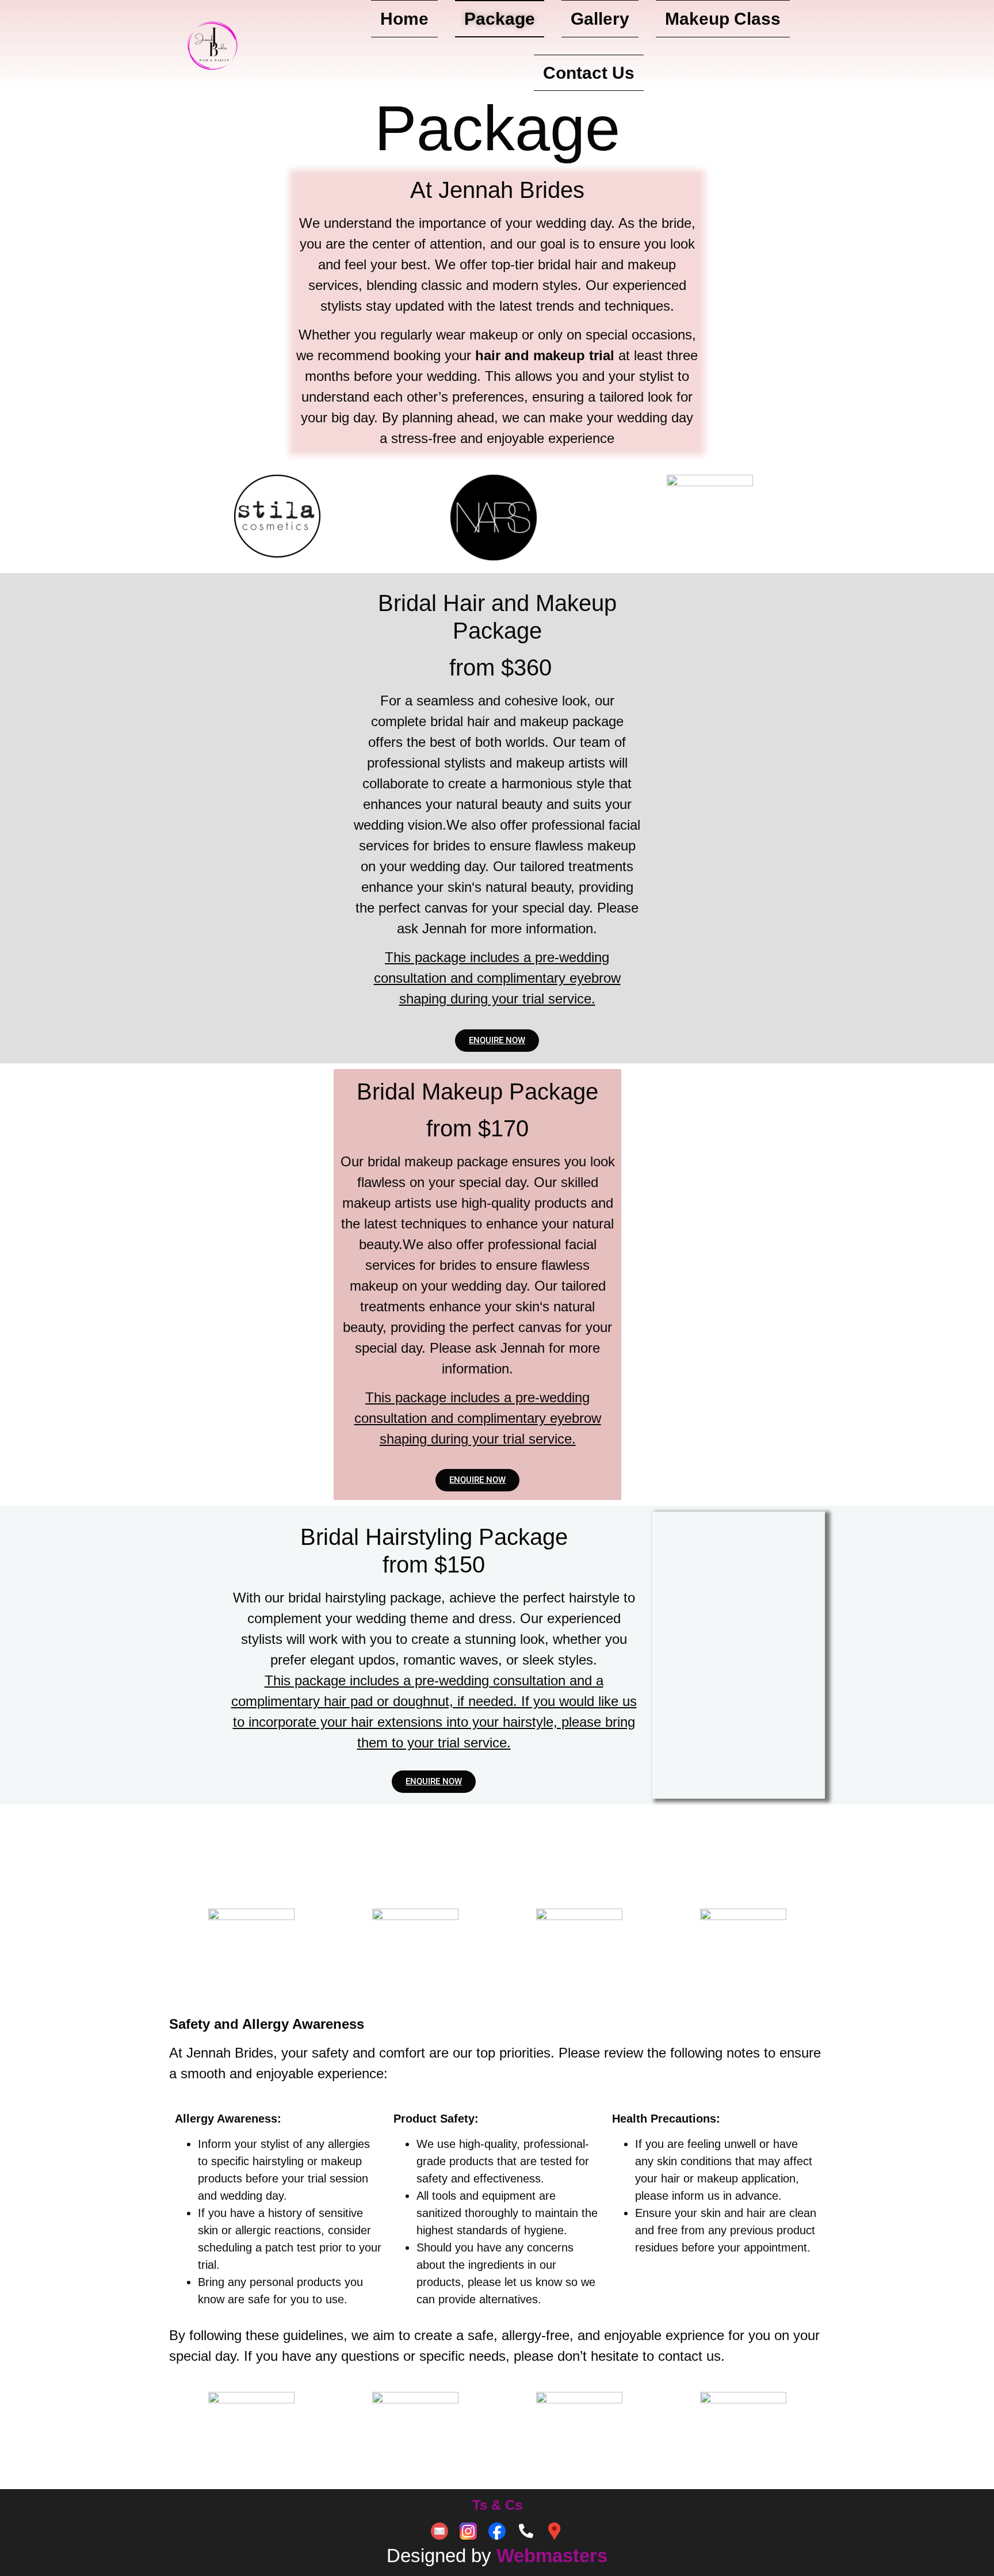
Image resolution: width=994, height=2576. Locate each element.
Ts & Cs (497, 2505)
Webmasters (552, 2556)
